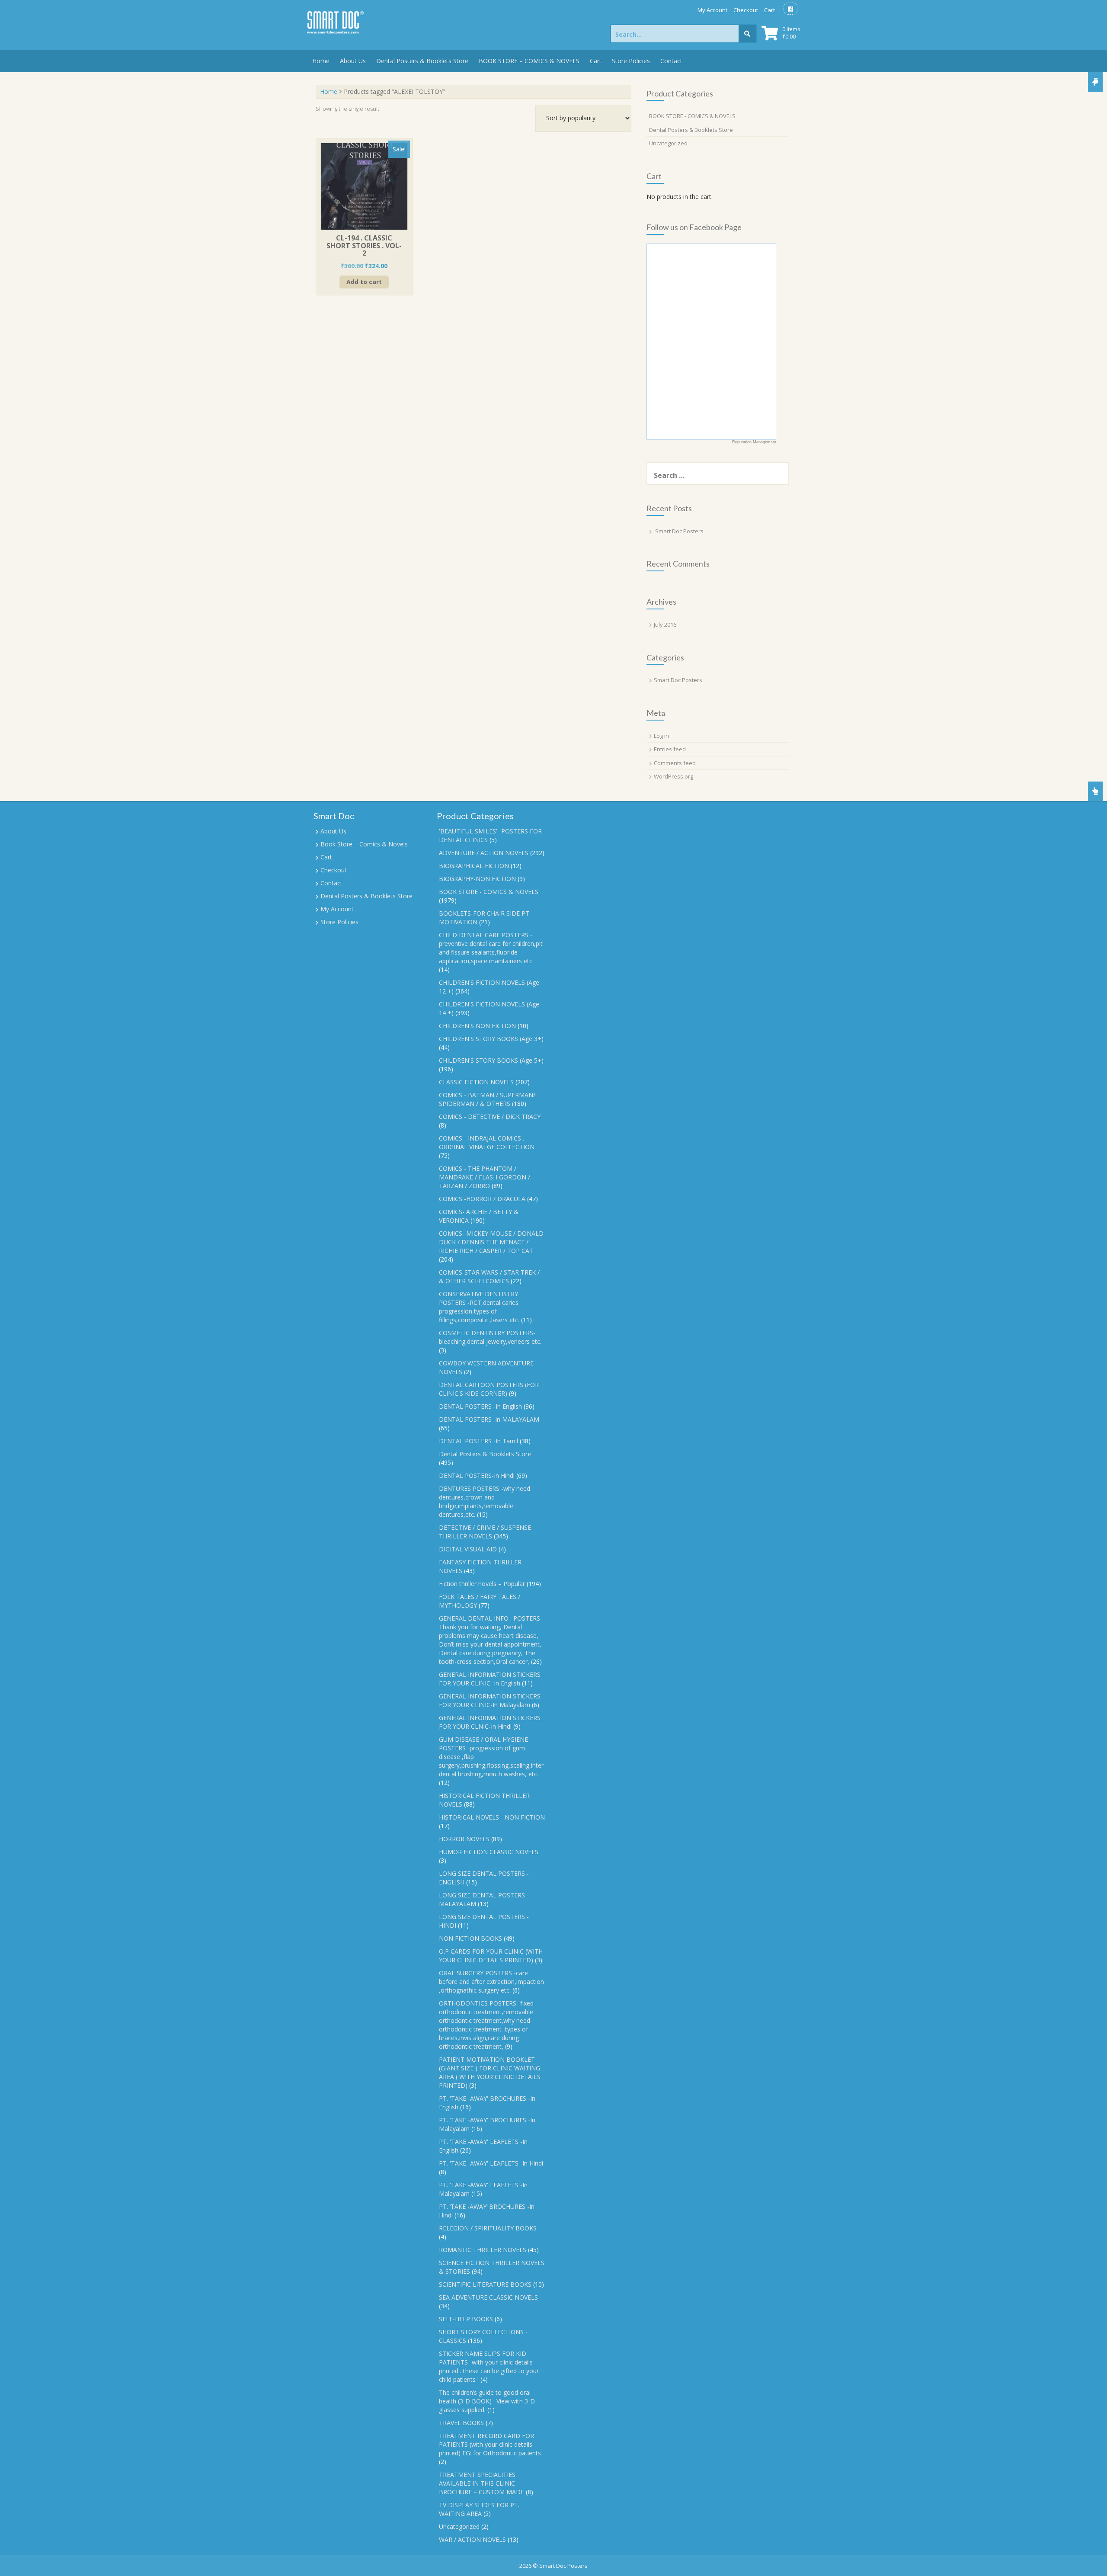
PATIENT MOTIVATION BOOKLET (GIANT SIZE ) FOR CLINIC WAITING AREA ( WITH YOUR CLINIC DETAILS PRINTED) (490, 2072)
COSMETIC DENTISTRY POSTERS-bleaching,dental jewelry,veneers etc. (490, 1337)
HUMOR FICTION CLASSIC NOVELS (489, 1852)
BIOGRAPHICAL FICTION (474, 866)
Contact (671, 61)
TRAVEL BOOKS (461, 2423)
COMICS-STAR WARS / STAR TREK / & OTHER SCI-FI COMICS (489, 1277)
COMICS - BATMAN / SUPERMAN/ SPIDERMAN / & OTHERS (487, 1099)
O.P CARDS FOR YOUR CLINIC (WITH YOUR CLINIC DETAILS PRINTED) (491, 1956)
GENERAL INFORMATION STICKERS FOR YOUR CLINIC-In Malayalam (490, 1700)
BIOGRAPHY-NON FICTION (477, 879)
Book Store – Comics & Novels (364, 844)
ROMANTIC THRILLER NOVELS (483, 2250)
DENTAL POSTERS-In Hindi (477, 1475)
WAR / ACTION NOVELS (472, 2539)
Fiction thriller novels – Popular (482, 1584)
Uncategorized (668, 143)
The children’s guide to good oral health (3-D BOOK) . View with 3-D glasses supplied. (487, 2401)
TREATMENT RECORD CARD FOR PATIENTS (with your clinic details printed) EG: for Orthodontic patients (490, 2444)
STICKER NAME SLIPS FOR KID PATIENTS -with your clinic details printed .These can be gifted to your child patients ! (489, 2366)
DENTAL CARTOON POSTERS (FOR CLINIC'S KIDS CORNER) (489, 1389)
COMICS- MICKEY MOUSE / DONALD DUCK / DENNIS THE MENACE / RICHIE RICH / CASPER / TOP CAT (491, 1242)
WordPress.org (673, 776)
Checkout (746, 10)
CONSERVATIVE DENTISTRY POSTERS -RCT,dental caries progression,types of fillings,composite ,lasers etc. (479, 1307)
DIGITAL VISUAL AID (468, 1549)
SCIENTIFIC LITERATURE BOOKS (485, 2284)
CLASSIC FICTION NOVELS (476, 1082)
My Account (712, 10)
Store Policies (631, 61)
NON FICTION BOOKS (470, 1938)
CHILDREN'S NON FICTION (477, 1026)
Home (321, 61)
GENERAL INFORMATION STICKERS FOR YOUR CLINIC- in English (490, 1679)
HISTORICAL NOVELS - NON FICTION (492, 1817)
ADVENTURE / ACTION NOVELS (484, 853)
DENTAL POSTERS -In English (480, 1406)
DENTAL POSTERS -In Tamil (478, 1441)
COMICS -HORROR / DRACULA (482, 1199)
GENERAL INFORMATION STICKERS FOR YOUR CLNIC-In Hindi (490, 1722)
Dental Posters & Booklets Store (422, 61)
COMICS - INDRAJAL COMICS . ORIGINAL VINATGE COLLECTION (487, 1142)
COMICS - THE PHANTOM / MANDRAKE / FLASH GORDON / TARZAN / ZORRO (485, 1177)
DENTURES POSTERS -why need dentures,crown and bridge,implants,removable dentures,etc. (485, 1501)
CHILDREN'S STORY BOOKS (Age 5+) (491, 1060)
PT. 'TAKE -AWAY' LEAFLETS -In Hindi (491, 2163)
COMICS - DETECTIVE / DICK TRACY (490, 1117)
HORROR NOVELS (464, 1839)
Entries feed (670, 749)
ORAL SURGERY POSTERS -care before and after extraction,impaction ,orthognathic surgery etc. (491, 1982)
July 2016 (665, 625)
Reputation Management (754, 442)
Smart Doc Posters (679, 531)
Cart (769, 10)
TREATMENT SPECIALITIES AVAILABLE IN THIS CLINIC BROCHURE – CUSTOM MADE (482, 2483)
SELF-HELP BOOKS (466, 2319)
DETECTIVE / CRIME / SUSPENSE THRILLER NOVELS (485, 1532)
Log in (661, 736)
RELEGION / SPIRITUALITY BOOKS (488, 2228)
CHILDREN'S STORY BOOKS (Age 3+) (491, 1039)
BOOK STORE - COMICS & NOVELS (692, 116)
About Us (353, 61)
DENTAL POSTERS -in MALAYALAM (489, 1419)
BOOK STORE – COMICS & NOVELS (529, 61)
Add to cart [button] (364, 282)
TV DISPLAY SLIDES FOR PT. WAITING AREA (479, 2509)
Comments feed (675, 763)
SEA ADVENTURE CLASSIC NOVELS (488, 2297)
